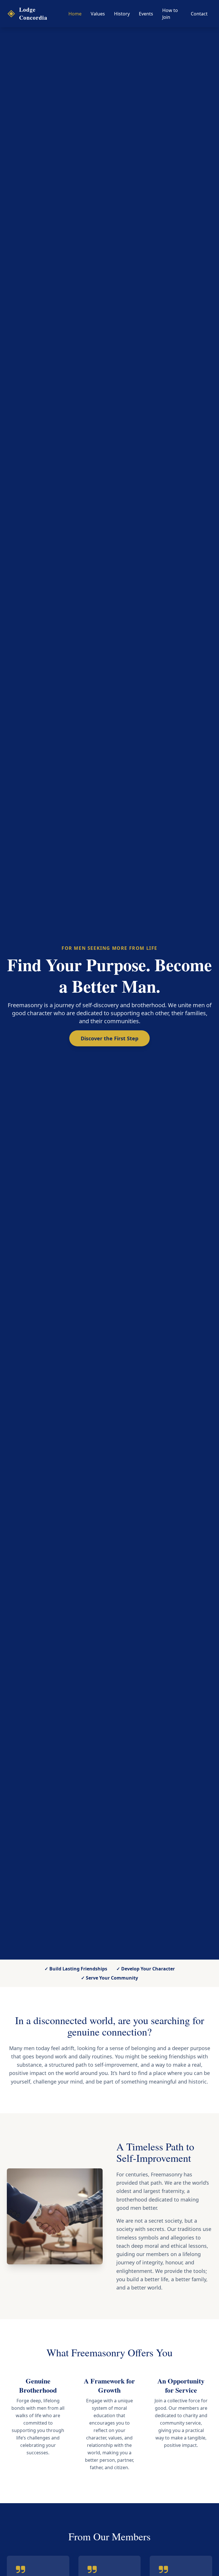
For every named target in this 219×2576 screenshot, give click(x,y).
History (122, 14)
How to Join (170, 14)
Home (75, 14)
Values (98, 14)
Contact (199, 14)
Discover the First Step (109, 1038)
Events (146, 14)
